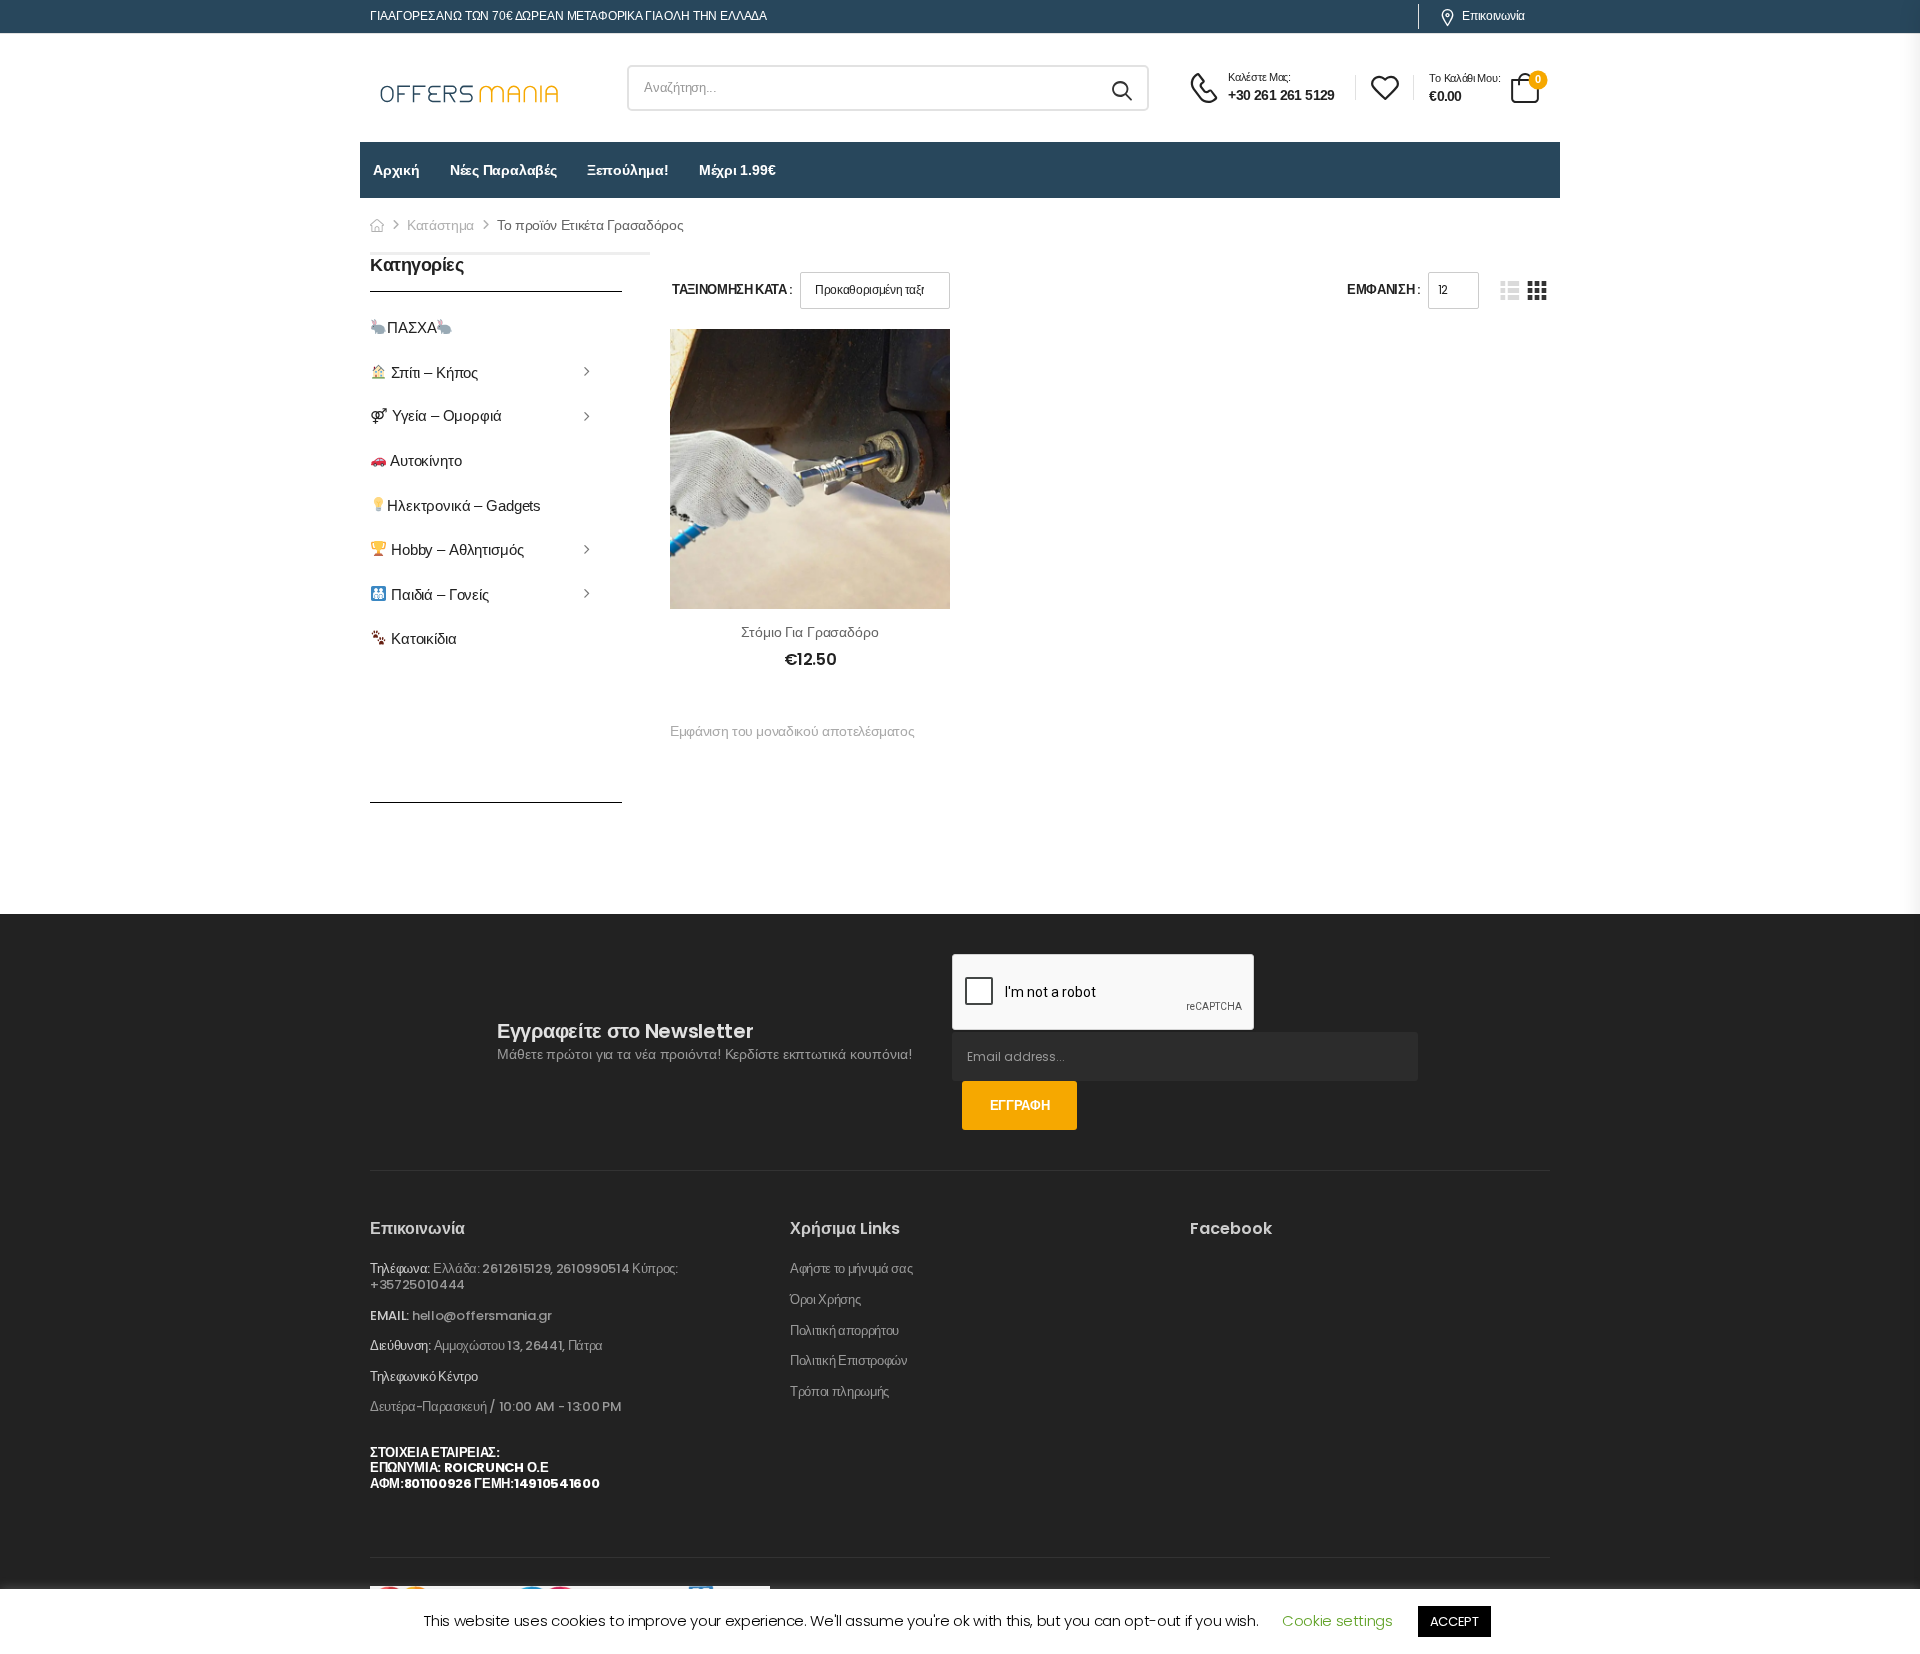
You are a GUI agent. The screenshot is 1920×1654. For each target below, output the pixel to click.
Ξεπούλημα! (628, 170)
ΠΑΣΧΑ (411, 327)
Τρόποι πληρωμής (839, 1392)
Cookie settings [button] (1337, 1620)
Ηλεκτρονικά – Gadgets (464, 504)
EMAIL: (389, 1315)
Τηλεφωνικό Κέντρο (423, 1377)
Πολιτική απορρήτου (844, 1331)
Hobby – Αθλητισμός (455, 549)
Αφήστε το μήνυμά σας (851, 1269)
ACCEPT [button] (1454, 1621)
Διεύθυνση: (400, 1345)
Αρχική (396, 170)
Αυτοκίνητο (424, 460)
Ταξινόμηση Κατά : (732, 289)
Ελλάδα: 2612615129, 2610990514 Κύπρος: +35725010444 (524, 1276)
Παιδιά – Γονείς (438, 593)
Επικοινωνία (1493, 16)
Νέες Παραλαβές (503, 170)
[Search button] (1123, 88)
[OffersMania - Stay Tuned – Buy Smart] (470, 88)
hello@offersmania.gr (482, 1315)
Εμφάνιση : (1383, 289)
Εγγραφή (1020, 1105)
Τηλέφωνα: (400, 1268)
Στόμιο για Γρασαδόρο (809, 632)
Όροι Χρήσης (825, 1300)
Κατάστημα (440, 225)
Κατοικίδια (421, 638)
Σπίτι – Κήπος (432, 371)
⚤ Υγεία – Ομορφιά (436, 415)
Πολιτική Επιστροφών (849, 1361)
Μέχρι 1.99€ (737, 170)
